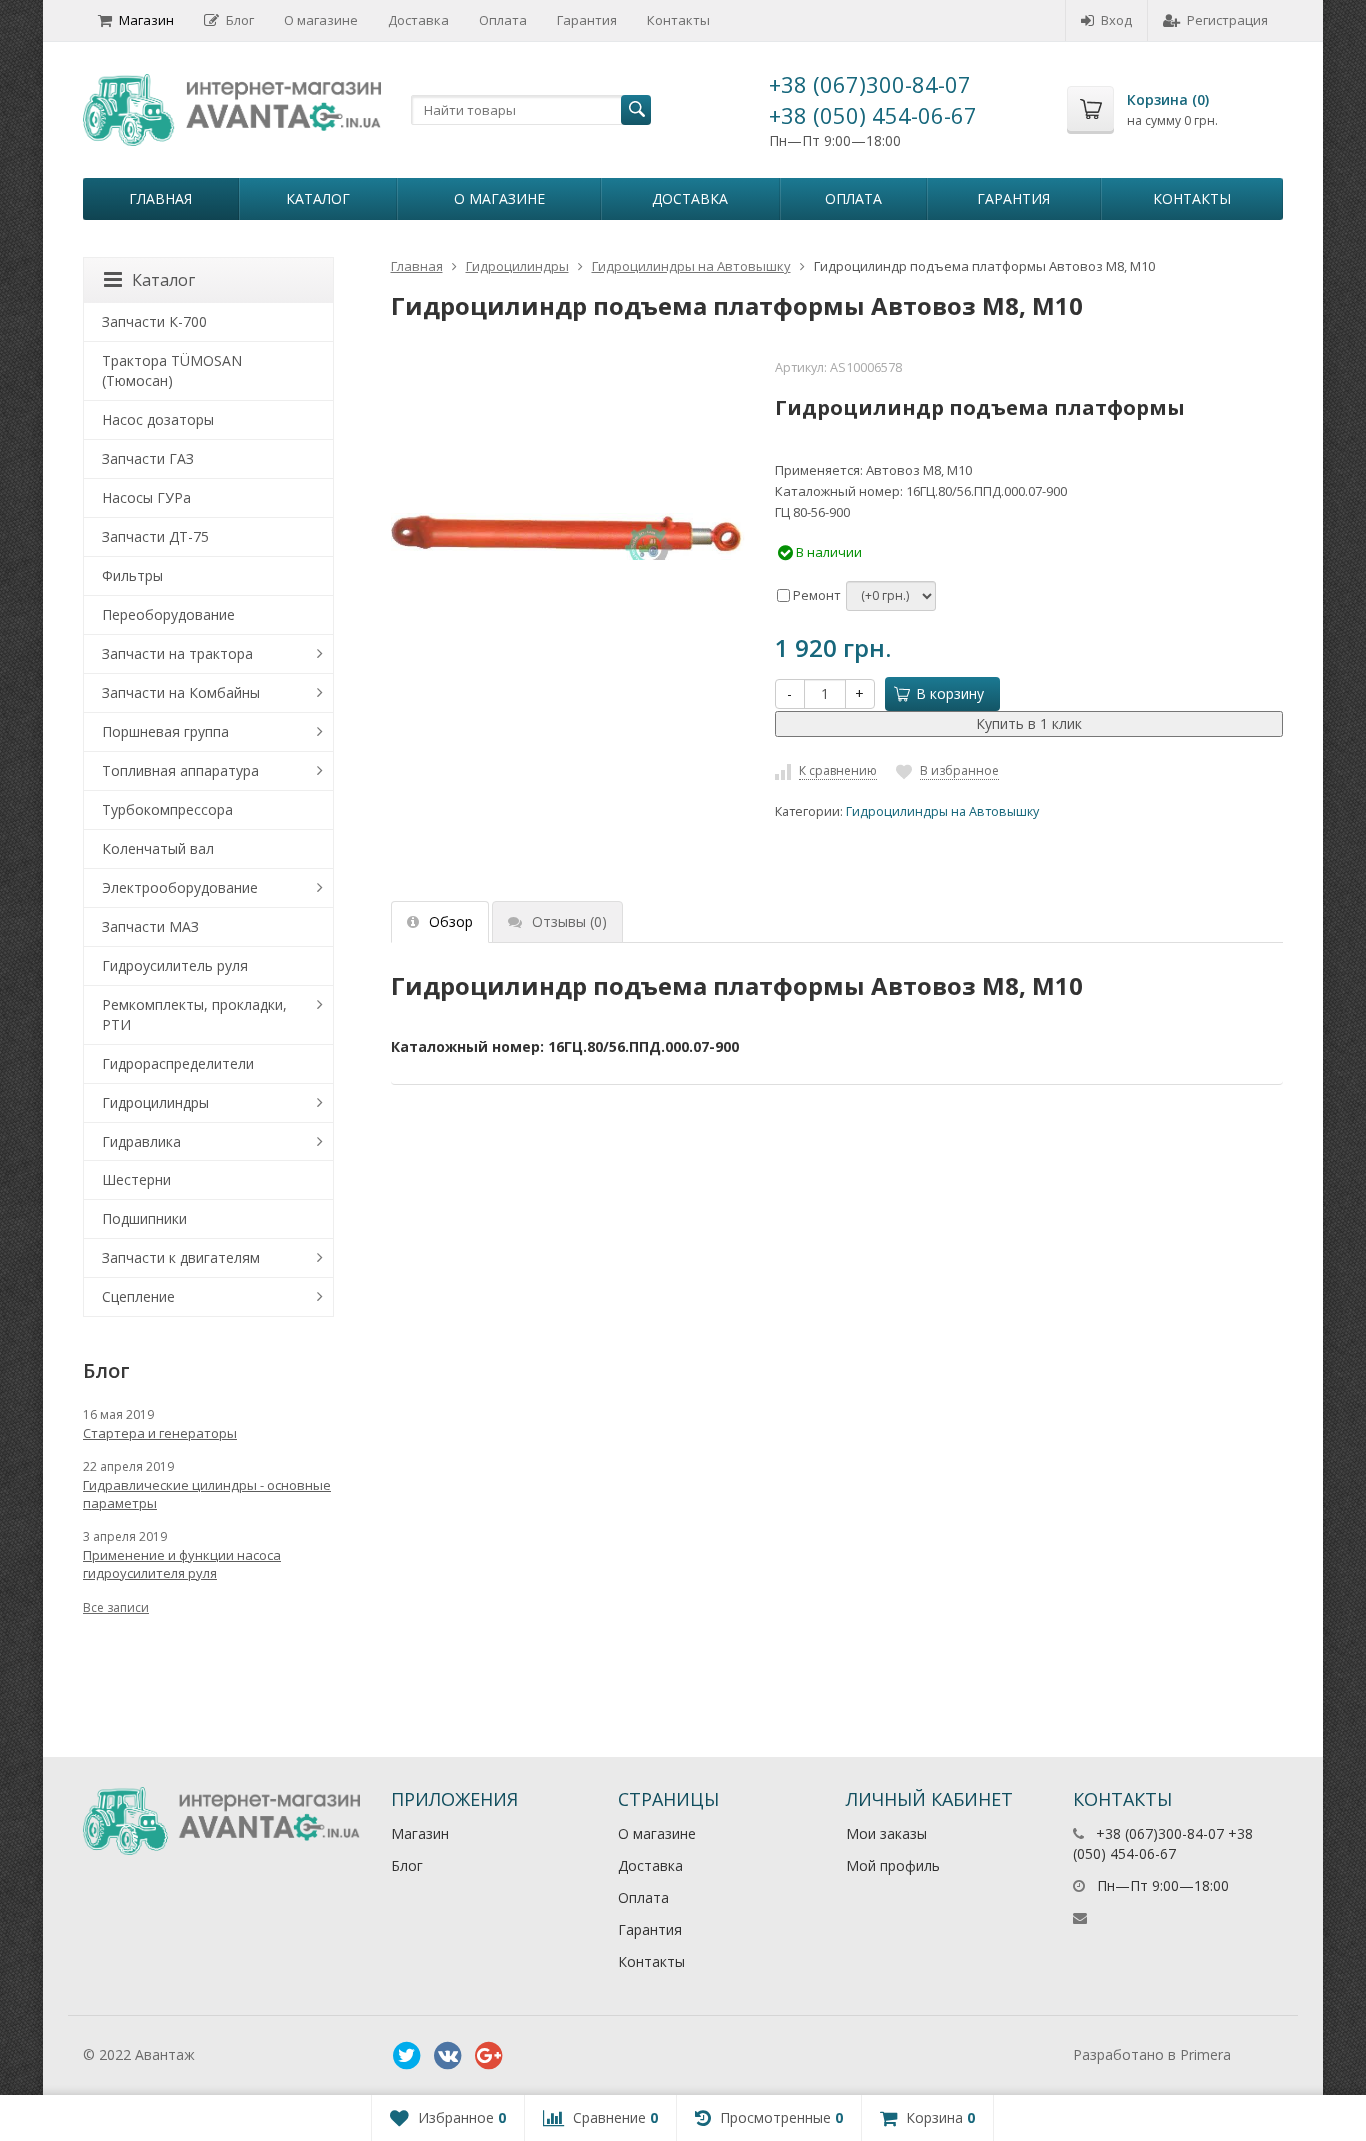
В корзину (950, 693)
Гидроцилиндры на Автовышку (691, 266)
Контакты (678, 20)
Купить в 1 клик (1029, 723)
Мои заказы (886, 1833)
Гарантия (587, 20)
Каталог (318, 198)
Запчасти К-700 (154, 321)
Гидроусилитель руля (175, 965)
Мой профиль (893, 1865)
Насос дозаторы (158, 419)
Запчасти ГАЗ (148, 458)
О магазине (321, 20)
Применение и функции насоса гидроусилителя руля (182, 1564)
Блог (240, 20)
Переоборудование (168, 614)
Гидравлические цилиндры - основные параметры (207, 1494)
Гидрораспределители (178, 1063)
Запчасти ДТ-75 (155, 536)
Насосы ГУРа (146, 497)
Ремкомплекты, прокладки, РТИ (194, 1014)
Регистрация (1227, 20)
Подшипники (144, 1218)
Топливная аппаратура (180, 770)
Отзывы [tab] (569, 921)
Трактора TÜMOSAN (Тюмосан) (172, 370)
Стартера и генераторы (160, 1433)
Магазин (146, 20)
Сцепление (138, 1296)
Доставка (418, 20)
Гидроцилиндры (517, 266)
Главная (160, 198)
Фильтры (132, 575)
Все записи (116, 1607)
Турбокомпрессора (167, 809)
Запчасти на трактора (177, 653)
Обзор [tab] (451, 921)
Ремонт (815, 595)
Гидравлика (141, 1141)
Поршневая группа (165, 731)
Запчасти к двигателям (181, 1257)
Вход (1116, 20)
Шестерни (136, 1179)
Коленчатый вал (158, 848)
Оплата (503, 20)
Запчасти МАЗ (150, 926)
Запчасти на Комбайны (181, 692)
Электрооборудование (180, 887)
